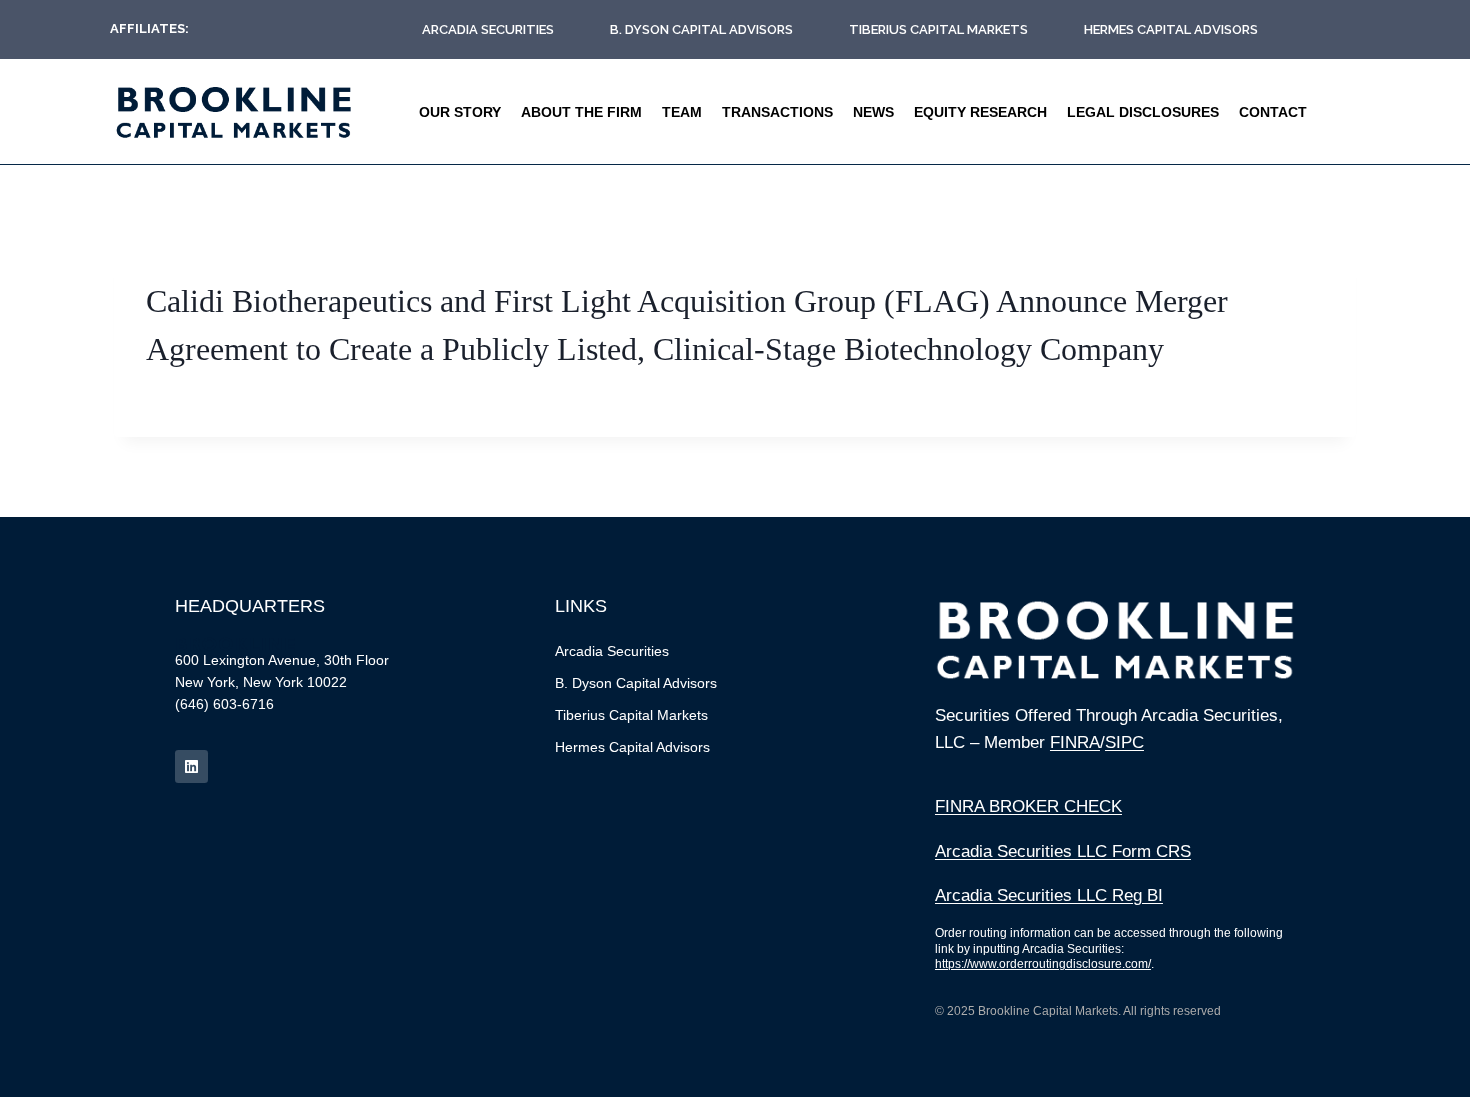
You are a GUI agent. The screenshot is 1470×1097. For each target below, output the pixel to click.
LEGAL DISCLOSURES (1143, 112)
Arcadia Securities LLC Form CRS (1063, 851)
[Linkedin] (191, 766)
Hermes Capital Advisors (1171, 29)
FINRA (1075, 742)
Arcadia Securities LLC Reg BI (1049, 895)
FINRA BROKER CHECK (1028, 806)
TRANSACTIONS (777, 112)
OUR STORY (460, 112)
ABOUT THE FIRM (581, 112)
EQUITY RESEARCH (980, 112)
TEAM (682, 112)
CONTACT (1273, 112)
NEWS (873, 112)
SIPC (1124, 742)
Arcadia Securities (488, 29)
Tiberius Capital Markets (938, 29)
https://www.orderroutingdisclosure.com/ (1043, 964)
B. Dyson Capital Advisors (701, 29)
